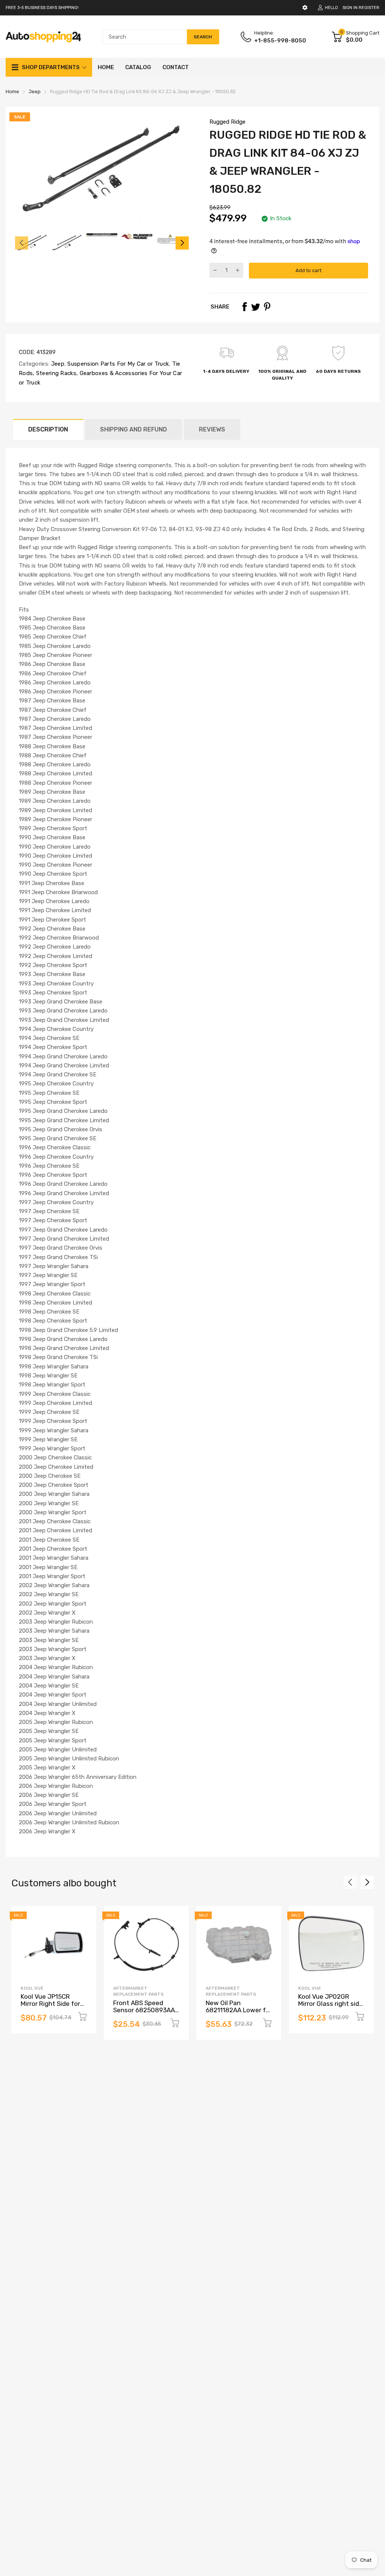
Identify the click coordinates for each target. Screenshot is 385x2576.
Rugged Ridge (227, 122)
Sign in (350, 8)
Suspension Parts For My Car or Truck (117, 364)
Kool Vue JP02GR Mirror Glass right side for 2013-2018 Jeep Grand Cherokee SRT (330, 2007)
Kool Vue (32, 1988)
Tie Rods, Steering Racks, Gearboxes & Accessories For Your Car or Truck (100, 373)
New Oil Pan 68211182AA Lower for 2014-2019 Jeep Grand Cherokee (239, 2013)
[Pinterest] (267, 307)
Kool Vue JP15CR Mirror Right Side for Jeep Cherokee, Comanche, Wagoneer (53, 2007)
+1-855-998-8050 (280, 41)
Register (369, 8)
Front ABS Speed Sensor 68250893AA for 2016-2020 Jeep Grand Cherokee (144, 2013)
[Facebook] (244, 307)
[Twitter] (256, 307)
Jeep (57, 364)
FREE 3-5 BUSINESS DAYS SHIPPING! (42, 8)
